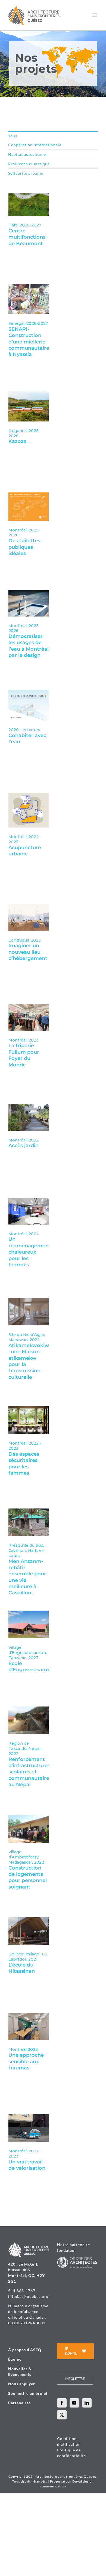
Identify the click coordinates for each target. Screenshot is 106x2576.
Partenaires (19, 2403)
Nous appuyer (22, 2384)
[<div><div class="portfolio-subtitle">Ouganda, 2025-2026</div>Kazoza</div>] (29, 394)
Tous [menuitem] (13, 136)
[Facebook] (62, 2403)
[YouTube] (74, 2403)
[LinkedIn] (87, 2403)
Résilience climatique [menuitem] (29, 164)
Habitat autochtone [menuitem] (27, 154)
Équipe (15, 2359)
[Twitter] (62, 2415)
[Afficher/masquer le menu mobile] (95, 15)
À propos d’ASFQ (25, 2350)
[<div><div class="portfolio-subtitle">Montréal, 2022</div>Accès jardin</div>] (29, 1107)
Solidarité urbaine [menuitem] (26, 173)
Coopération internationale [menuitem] (35, 145)
